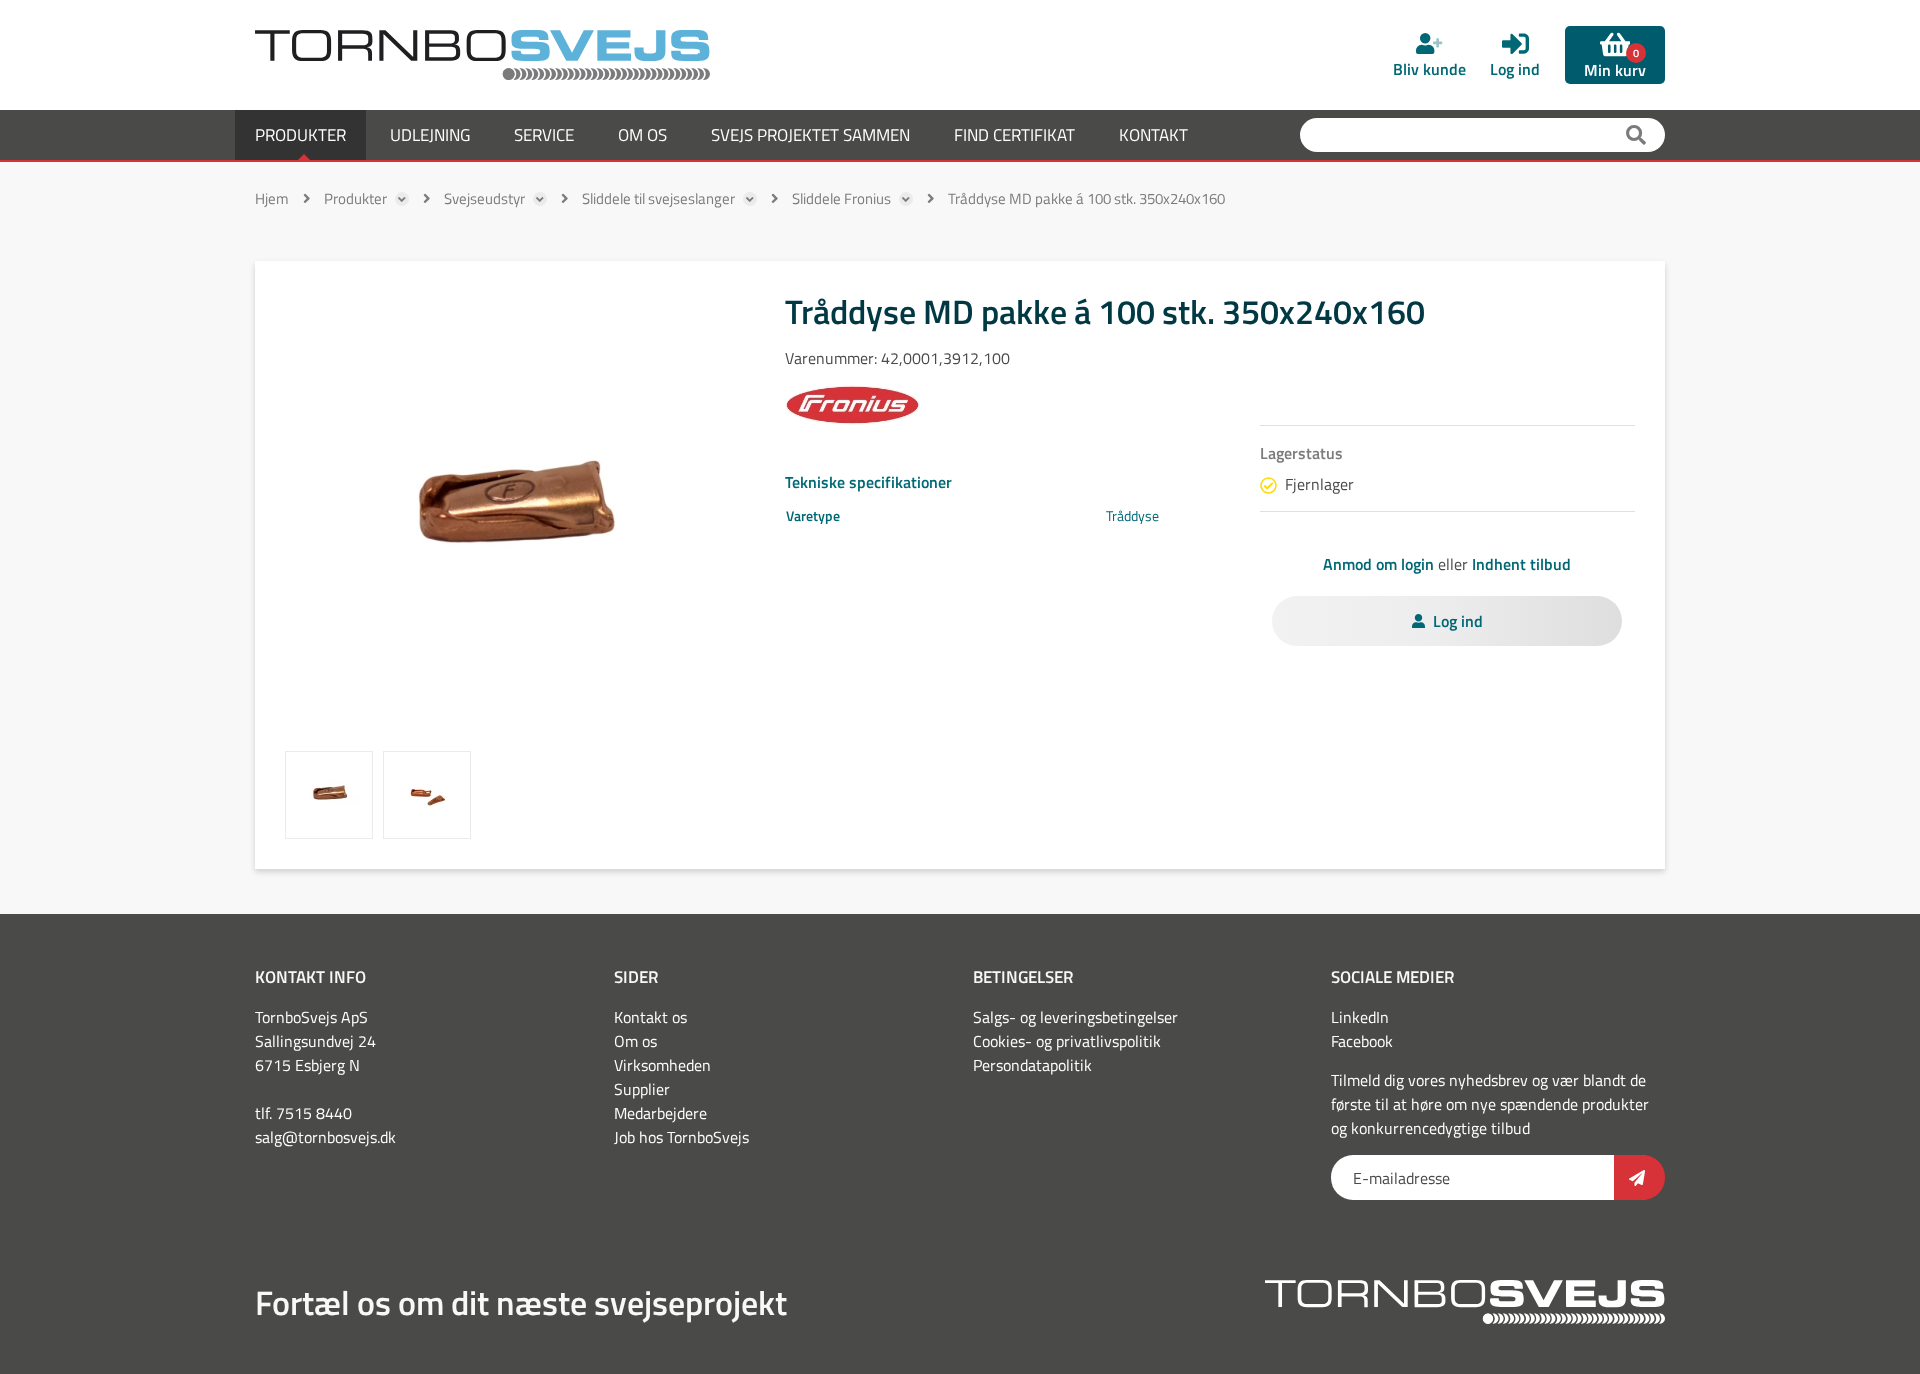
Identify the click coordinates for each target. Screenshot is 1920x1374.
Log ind (1458, 621)
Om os (635, 1041)
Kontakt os (650, 1017)
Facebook (1362, 1041)
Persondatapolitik (1032, 1065)
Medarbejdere (660, 1113)
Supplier (642, 1089)
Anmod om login (1378, 564)
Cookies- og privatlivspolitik (1067, 1041)
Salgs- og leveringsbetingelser (1075, 1017)
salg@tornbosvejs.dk (325, 1137)
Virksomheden (662, 1065)
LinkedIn (1360, 1017)
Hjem (272, 198)
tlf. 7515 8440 (303, 1113)
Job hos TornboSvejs (681, 1137)
